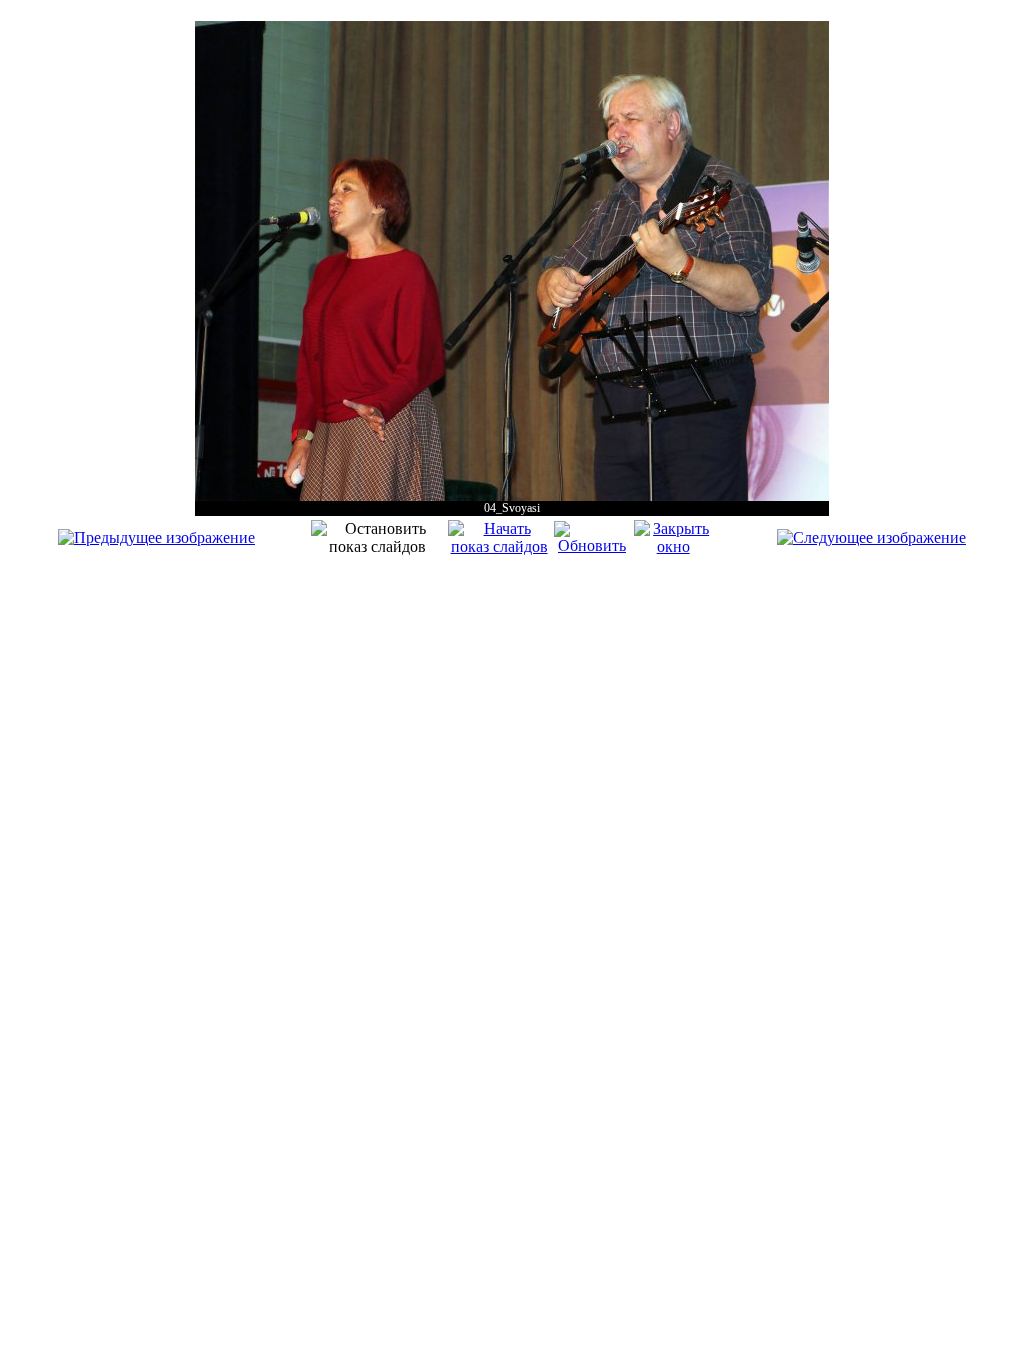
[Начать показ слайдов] (499, 546)
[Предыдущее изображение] (156, 537)
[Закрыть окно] (673, 546)
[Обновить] (591, 545)
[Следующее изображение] (871, 537)
